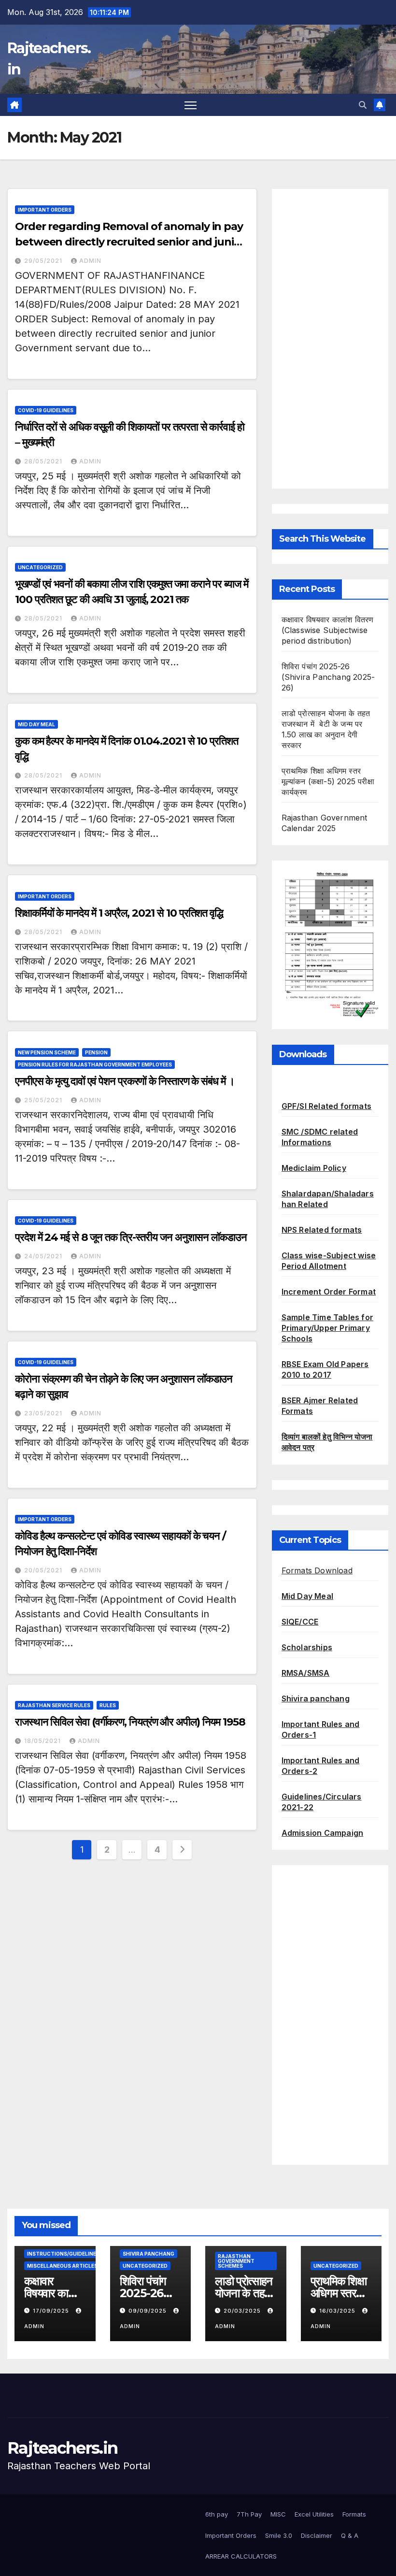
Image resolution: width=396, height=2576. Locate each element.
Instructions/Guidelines (63, 2254)
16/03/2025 (338, 2311)
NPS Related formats (322, 1230)
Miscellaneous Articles (62, 2266)
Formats (354, 2514)
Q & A (350, 2535)
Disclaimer (317, 2535)
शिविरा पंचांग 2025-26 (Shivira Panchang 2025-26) (328, 677)
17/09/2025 (52, 2311)
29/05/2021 (44, 261)
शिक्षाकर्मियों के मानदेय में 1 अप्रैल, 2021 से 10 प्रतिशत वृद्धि (119, 913)
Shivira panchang (316, 1698)
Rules (108, 1705)
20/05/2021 (44, 1570)
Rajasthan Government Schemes (236, 2261)
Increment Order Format (329, 1292)
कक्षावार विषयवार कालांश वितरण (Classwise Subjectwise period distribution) (328, 630)
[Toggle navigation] (191, 105)
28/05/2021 (44, 461)
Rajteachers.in (62, 2448)
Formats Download (317, 1570)
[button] (363, 105)
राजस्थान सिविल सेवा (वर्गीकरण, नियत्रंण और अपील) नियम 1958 (130, 1722)
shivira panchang (148, 2254)
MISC (278, 2514)
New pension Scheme (47, 1052)
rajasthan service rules (54, 1705)
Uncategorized (40, 567)
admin (90, 261)
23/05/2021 (44, 1413)
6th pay (217, 2514)
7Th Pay (249, 2514)
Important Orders (231, 2535)
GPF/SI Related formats (326, 1106)
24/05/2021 (44, 1256)
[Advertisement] (330, 339)
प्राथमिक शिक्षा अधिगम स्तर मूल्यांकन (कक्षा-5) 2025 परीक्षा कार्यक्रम (328, 781)
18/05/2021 (43, 1741)
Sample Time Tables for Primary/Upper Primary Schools (327, 1328)
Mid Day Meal (36, 724)
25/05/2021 (44, 1100)
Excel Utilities (314, 2514)
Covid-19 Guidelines (46, 410)
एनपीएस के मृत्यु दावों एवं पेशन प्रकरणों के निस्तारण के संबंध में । (125, 1081)
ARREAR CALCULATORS (241, 2556)
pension (96, 1052)
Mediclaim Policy (314, 1168)
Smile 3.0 (279, 2535)
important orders (45, 210)
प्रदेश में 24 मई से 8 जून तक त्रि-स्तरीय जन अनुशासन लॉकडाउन (131, 1237)
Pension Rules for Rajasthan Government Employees (95, 1065)
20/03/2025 (243, 2311)
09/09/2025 (148, 2311)
